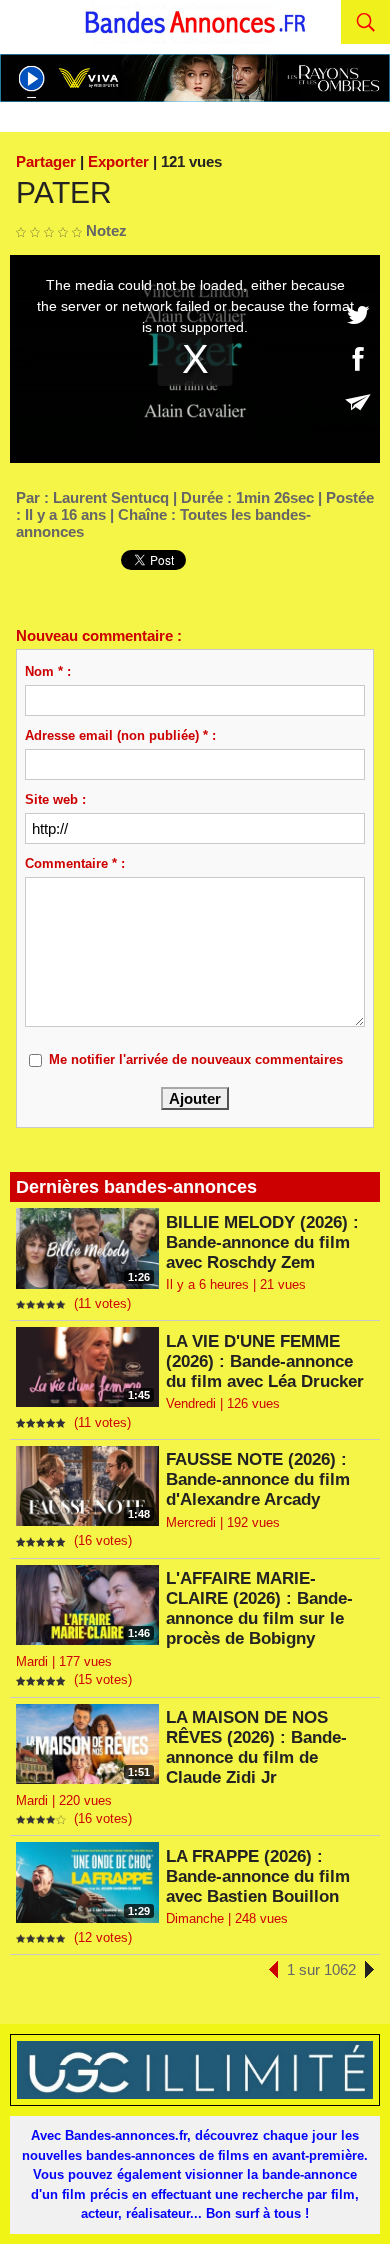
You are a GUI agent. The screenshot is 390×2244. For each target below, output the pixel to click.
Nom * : (48, 671)
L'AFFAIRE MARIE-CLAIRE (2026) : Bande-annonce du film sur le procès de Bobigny (259, 1608)
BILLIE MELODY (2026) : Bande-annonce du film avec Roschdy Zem (262, 1242)
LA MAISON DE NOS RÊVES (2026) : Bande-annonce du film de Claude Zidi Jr (256, 1747)
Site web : (55, 799)
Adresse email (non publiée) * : (120, 735)
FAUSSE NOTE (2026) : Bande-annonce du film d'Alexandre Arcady (258, 1479)
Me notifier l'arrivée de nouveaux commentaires (196, 1059)
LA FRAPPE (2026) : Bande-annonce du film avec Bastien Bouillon (258, 1876)
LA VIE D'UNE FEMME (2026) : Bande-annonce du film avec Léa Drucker (265, 1361)
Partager (46, 161)
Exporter (118, 161)
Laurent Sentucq (111, 497)
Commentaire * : (75, 863)
